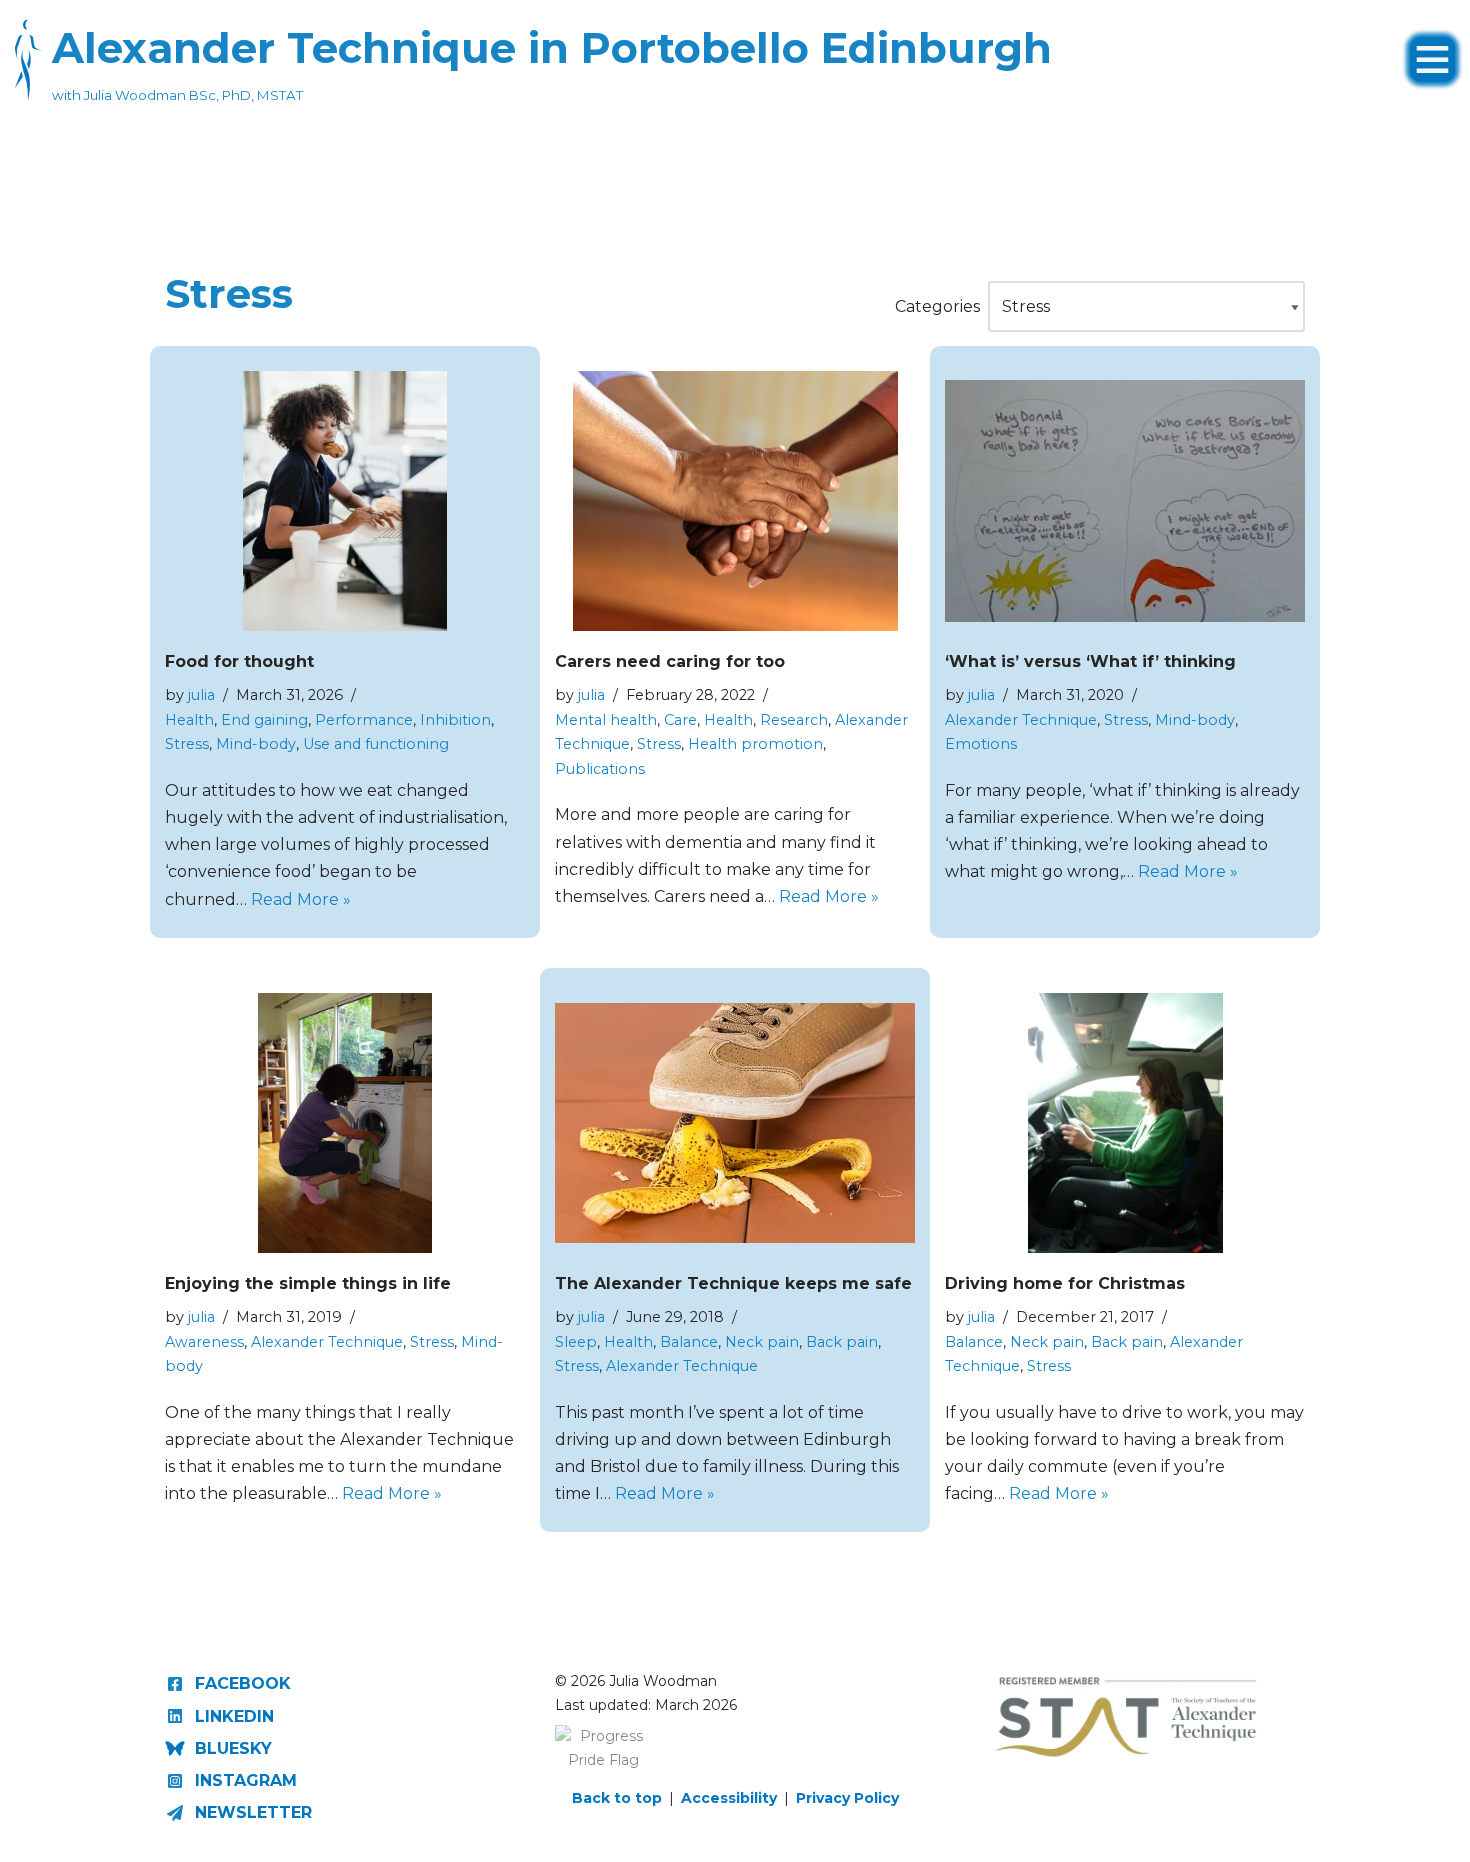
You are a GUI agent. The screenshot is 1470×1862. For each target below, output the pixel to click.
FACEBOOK (243, 1683)
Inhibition (455, 720)
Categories (937, 306)
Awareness (204, 1342)
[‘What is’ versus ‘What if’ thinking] (1125, 500)
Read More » (301, 899)
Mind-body (256, 744)
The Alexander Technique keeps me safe (733, 1283)
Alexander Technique (1021, 720)
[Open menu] (1432, 49)
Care (680, 720)
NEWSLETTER (253, 1812)
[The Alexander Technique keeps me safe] (735, 1123)
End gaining (264, 720)
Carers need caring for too (670, 661)
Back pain (842, 1342)
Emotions (981, 744)
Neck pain (762, 1342)
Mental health (606, 720)
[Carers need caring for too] (735, 501)
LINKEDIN (234, 1716)
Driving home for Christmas (1065, 1283)
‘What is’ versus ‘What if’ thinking (1090, 661)
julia (201, 695)
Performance (364, 720)
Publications (600, 769)
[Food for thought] (344, 501)
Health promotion (755, 744)
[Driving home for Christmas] (1125, 1123)
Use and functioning (376, 744)
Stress (187, 744)
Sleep (576, 1342)
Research (794, 720)
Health (189, 720)
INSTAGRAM (246, 1780)
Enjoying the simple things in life (308, 1283)
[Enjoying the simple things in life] (344, 1123)
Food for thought (239, 661)
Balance (689, 1342)
